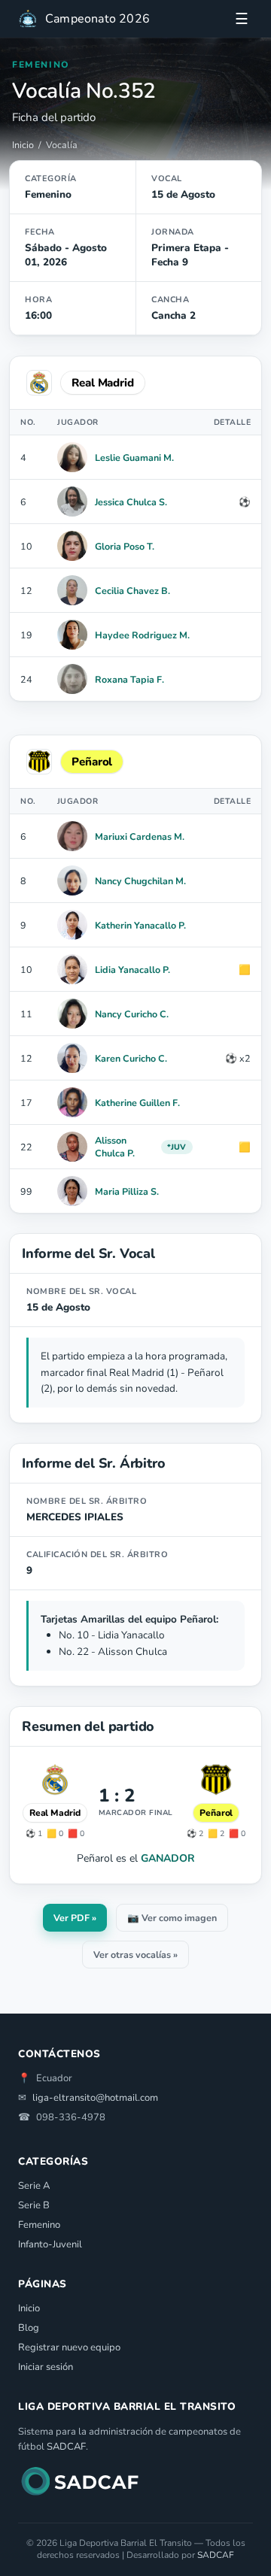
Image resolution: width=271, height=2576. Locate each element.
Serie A (34, 2186)
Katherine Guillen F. (137, 1103)
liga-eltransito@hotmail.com (95, 2098)
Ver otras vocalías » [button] (135, 1955)
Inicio (23, 145)
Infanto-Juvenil (50, 2244)
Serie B (34, 2205)
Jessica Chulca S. (131, 502)
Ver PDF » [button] (75, 1918)
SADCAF (66, 2447)
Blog (29, 2328)
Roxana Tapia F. (129, 679)
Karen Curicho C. (131, 1058)
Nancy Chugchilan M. (140, 881)
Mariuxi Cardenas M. (140, 836)
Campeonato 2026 (97, 19)
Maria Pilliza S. (127, 1191)
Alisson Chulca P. (115, 1147)
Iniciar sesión (46, 2367)
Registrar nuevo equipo (69, 2347)
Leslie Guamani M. (134, 458)
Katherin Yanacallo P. (140, 925)
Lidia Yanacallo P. (132, 970)
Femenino (39, 2225)
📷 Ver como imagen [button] (172, 1918)
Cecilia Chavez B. (132, 591)
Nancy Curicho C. (132, 1014)
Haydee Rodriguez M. (142, 635)
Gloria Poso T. (125, 546)
